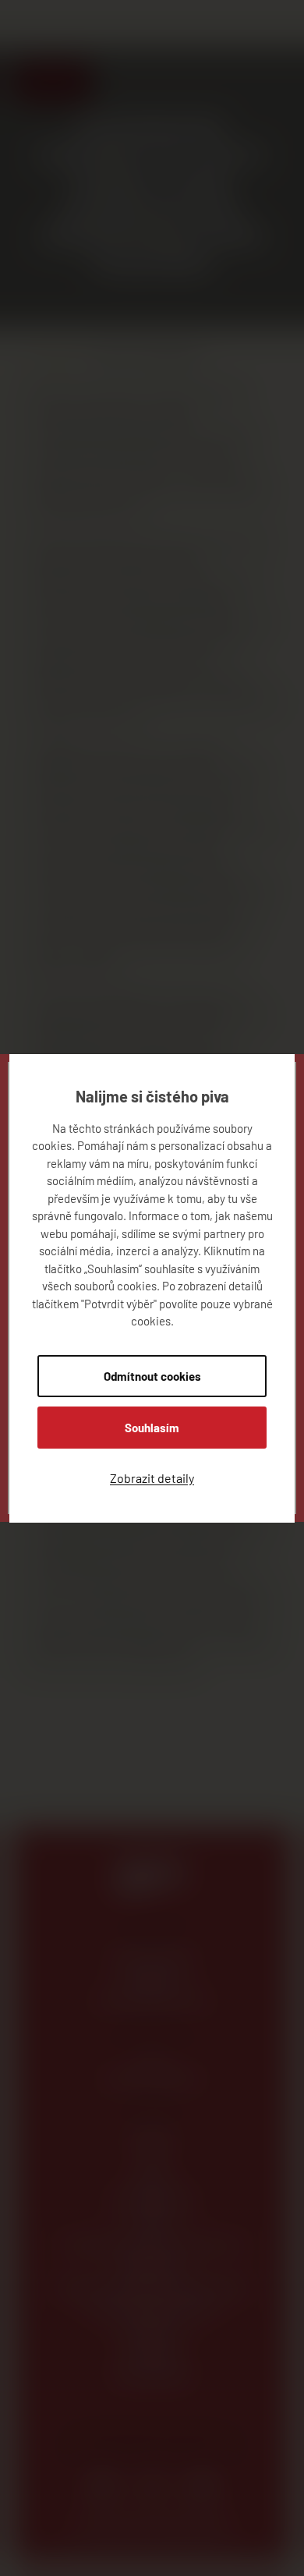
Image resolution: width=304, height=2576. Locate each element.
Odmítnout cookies (152, 1376)
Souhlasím (152, 1428)
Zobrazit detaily (152, 1478)
